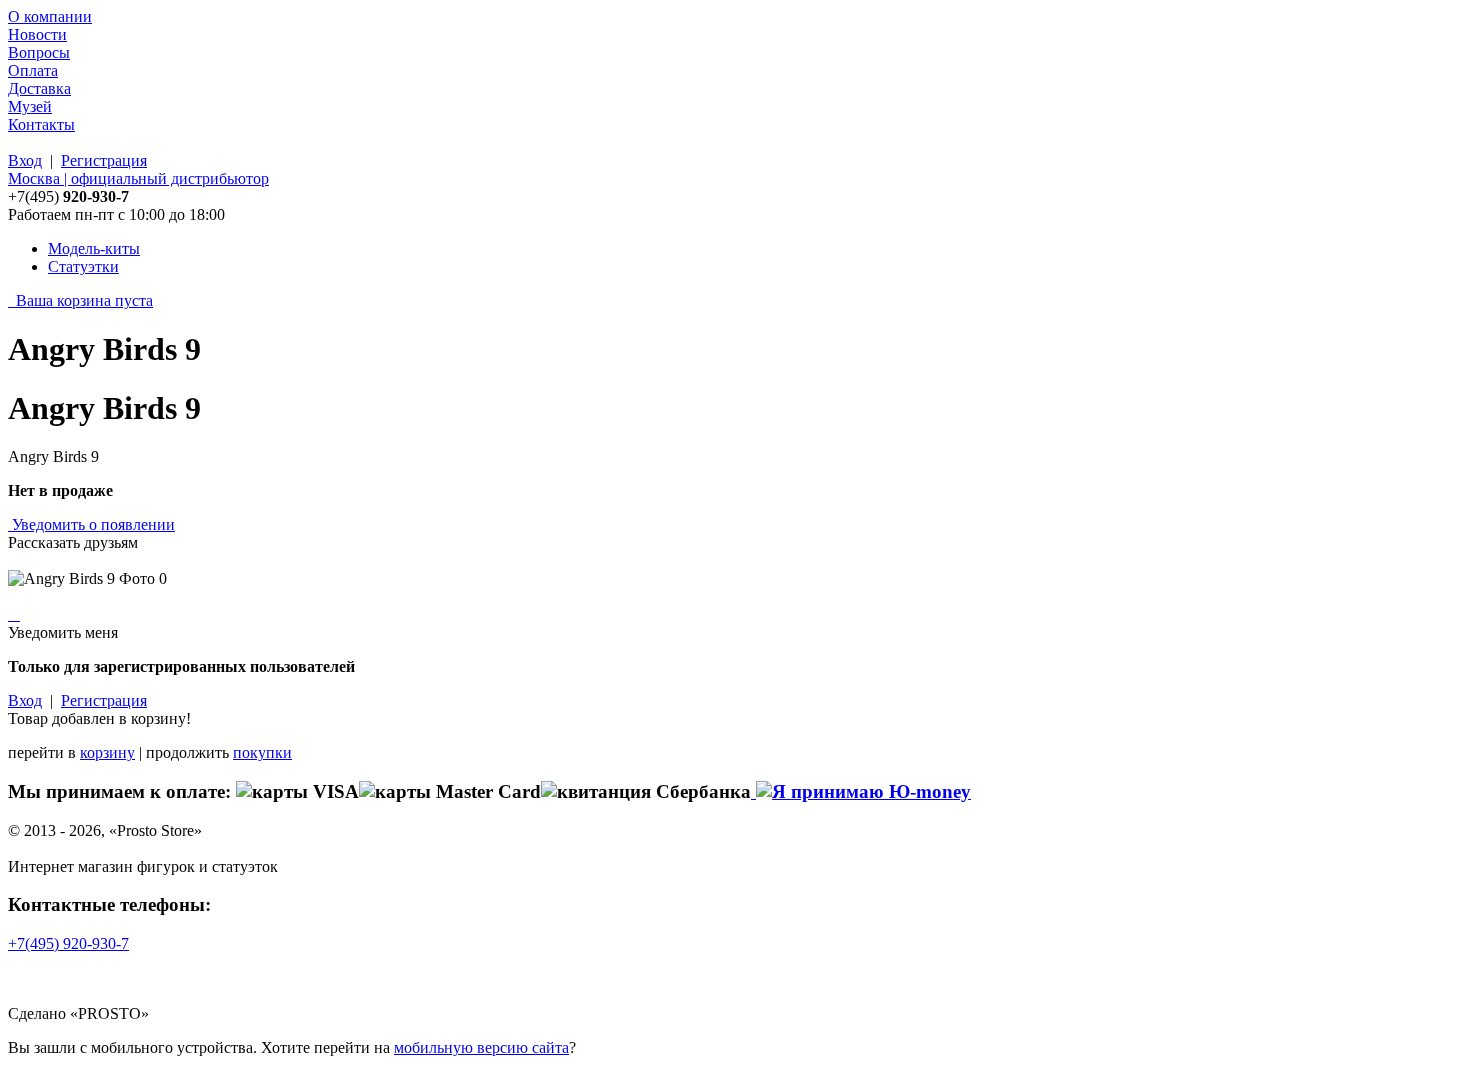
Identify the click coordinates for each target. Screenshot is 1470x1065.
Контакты (41, 124)
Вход (25, 160)
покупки (262, 752)
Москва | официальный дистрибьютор (138, 178)
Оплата (33, 70)
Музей (30, 106)
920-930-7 (68, 943)
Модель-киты (94, 248)
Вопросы (39, 52)
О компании (50, 16)
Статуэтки (83, 266)
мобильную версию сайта (481, 1047)
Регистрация (104, 160)
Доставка (39, 88)
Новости (37, 34)
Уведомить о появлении (93, 524)
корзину (107, 752)
